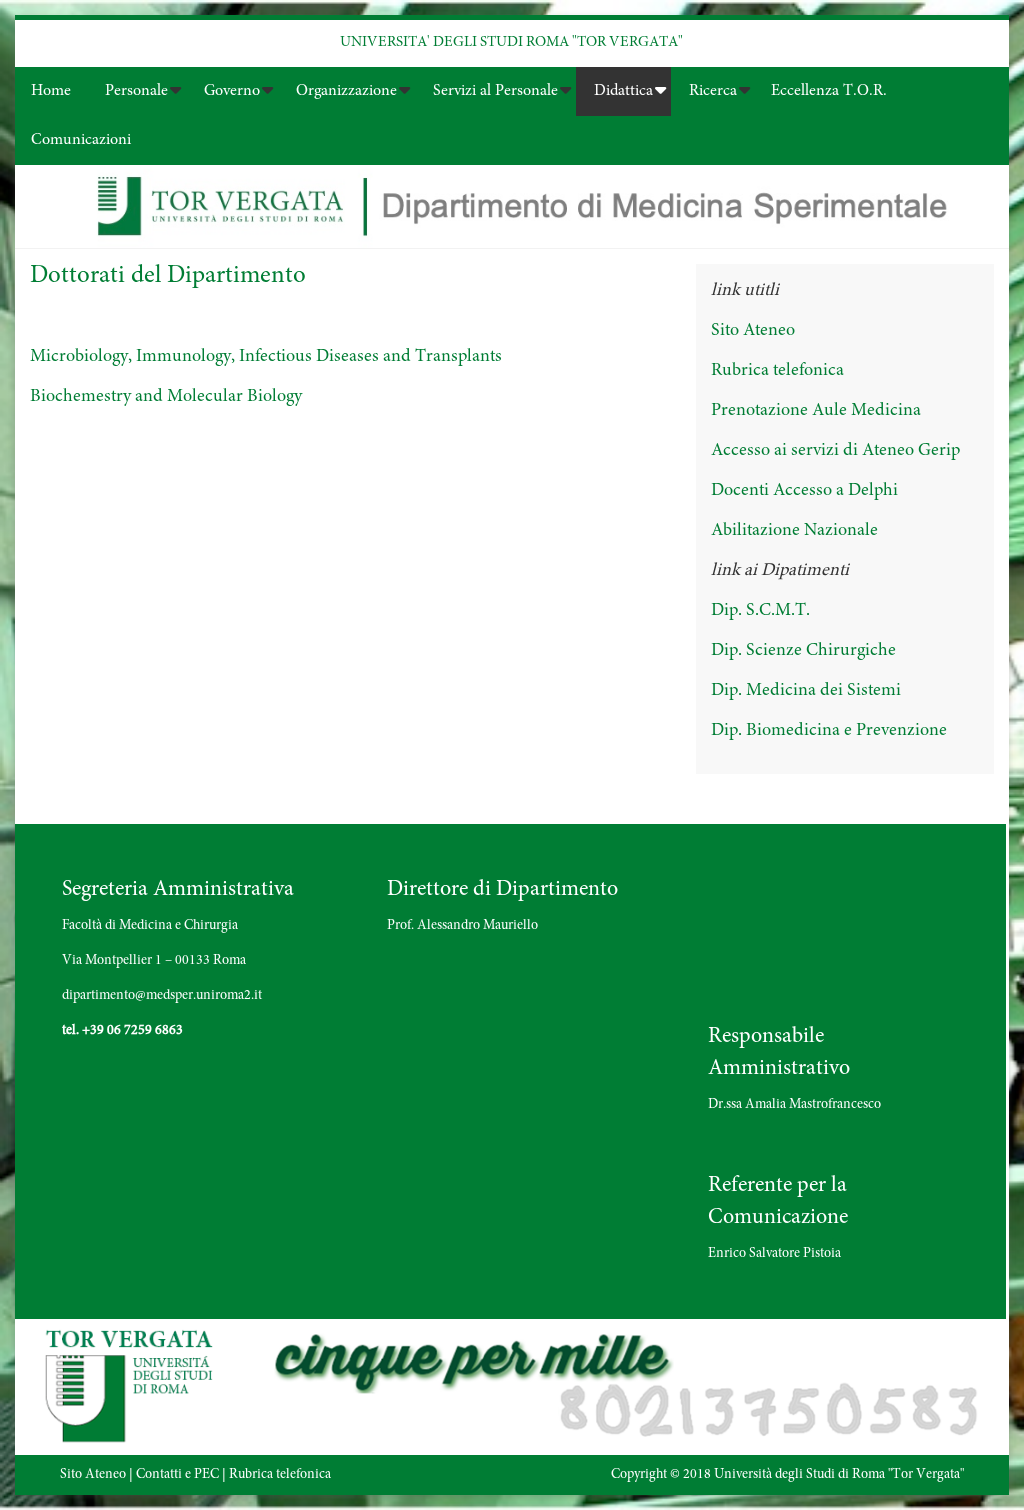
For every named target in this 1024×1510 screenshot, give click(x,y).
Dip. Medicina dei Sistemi (806, 691)
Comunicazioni (81, 140)
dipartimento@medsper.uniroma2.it (162, 996)
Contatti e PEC (177, 1475)
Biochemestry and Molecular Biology (166, 397)
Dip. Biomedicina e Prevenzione (829, 731)
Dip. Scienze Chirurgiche (803, 651)
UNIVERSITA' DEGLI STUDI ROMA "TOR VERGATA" (511, 42)
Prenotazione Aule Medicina (816, 411)
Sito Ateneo (753, 331)
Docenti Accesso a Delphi (804, 491)
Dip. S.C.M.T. (760, 611)
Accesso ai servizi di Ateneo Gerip (835, 451)
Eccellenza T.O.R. (829, 91)
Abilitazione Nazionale (794, 531)
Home (51, 91)
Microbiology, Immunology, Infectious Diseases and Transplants (266, 357)
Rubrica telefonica (777, 371)
